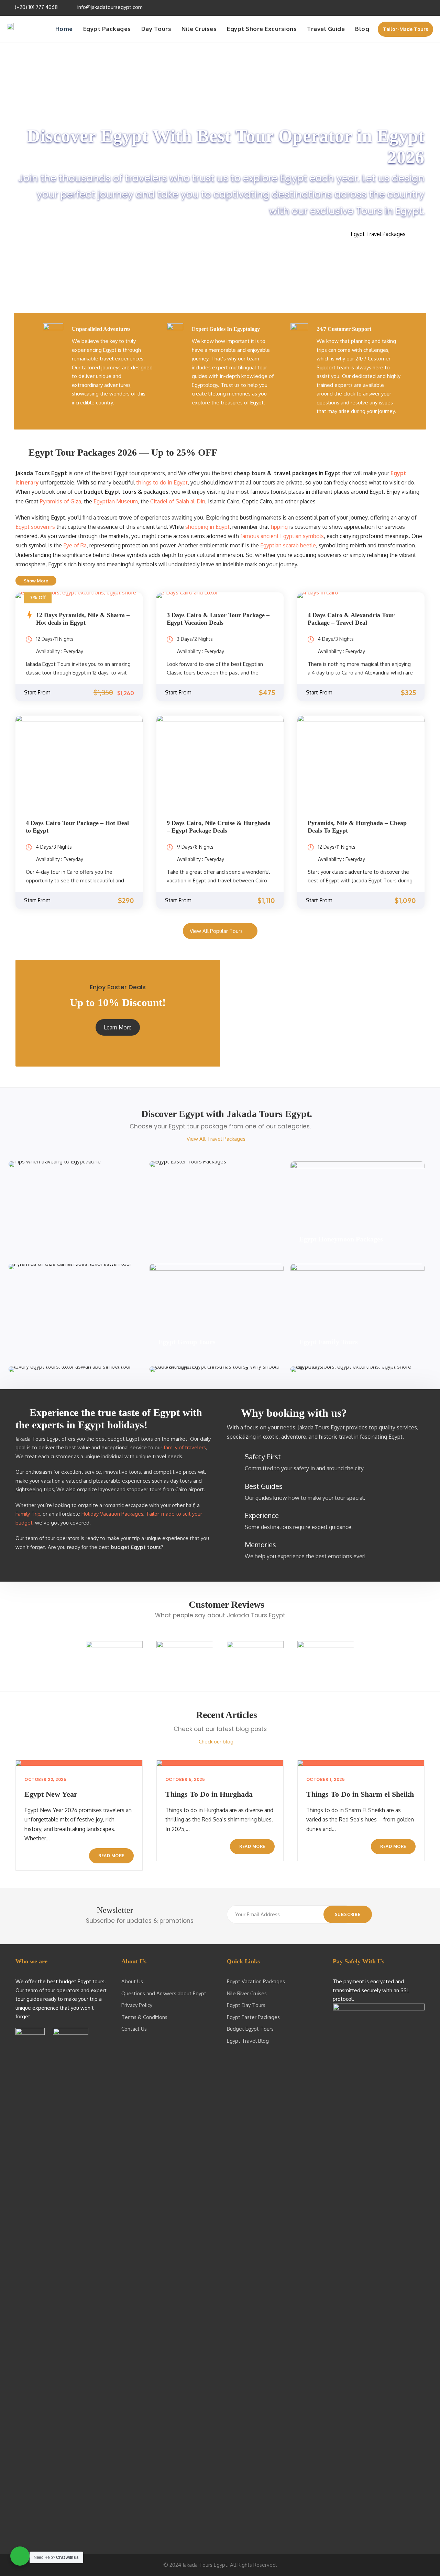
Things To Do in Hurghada (209, 1794)
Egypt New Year (51, 1794)
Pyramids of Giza (60, 501)
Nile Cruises (199, 29)
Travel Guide (326, 29)
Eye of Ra (75, 545)
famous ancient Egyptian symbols (282, 536)
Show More (36, 581)
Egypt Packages (107, 29)
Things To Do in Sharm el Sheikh (360, 1794)
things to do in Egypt (162, 482)
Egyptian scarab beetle (288, 545)
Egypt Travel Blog (248, 2041)
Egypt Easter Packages (253, 2017)
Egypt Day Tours (246, 2005)
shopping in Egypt (207, 527)
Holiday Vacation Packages (112, 1514)
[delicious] (383, 7)
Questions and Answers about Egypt (164, 1993)
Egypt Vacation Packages (256, 1981)
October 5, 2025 (185, 1779)
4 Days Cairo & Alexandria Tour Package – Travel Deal (351, 619)
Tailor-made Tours (405, 29)
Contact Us (134, 2029)
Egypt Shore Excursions (262, 29)
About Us (132, 1981)
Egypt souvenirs (35, 527)
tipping (279, 527)
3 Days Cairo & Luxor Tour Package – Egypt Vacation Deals (218, 619)
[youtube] (421, 7)
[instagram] (430, 7)
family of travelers (185, 1447)
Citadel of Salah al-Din (178, 501)
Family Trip (28, 1514)
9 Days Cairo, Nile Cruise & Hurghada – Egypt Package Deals (219, 827)
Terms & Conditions (144, 2017)
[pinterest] (402, 7)
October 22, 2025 (45, 1779)
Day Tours (156, 29)
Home (64, 29)
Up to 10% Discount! (118, 1002)
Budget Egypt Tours (250, 2029)
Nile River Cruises (247, 1993)
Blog (362, 29)
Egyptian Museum (116, 501)
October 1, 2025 (326, 1779)
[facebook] (393, 7)
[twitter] (411, 7)
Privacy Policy (137, 2005)
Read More (111, 1856)
